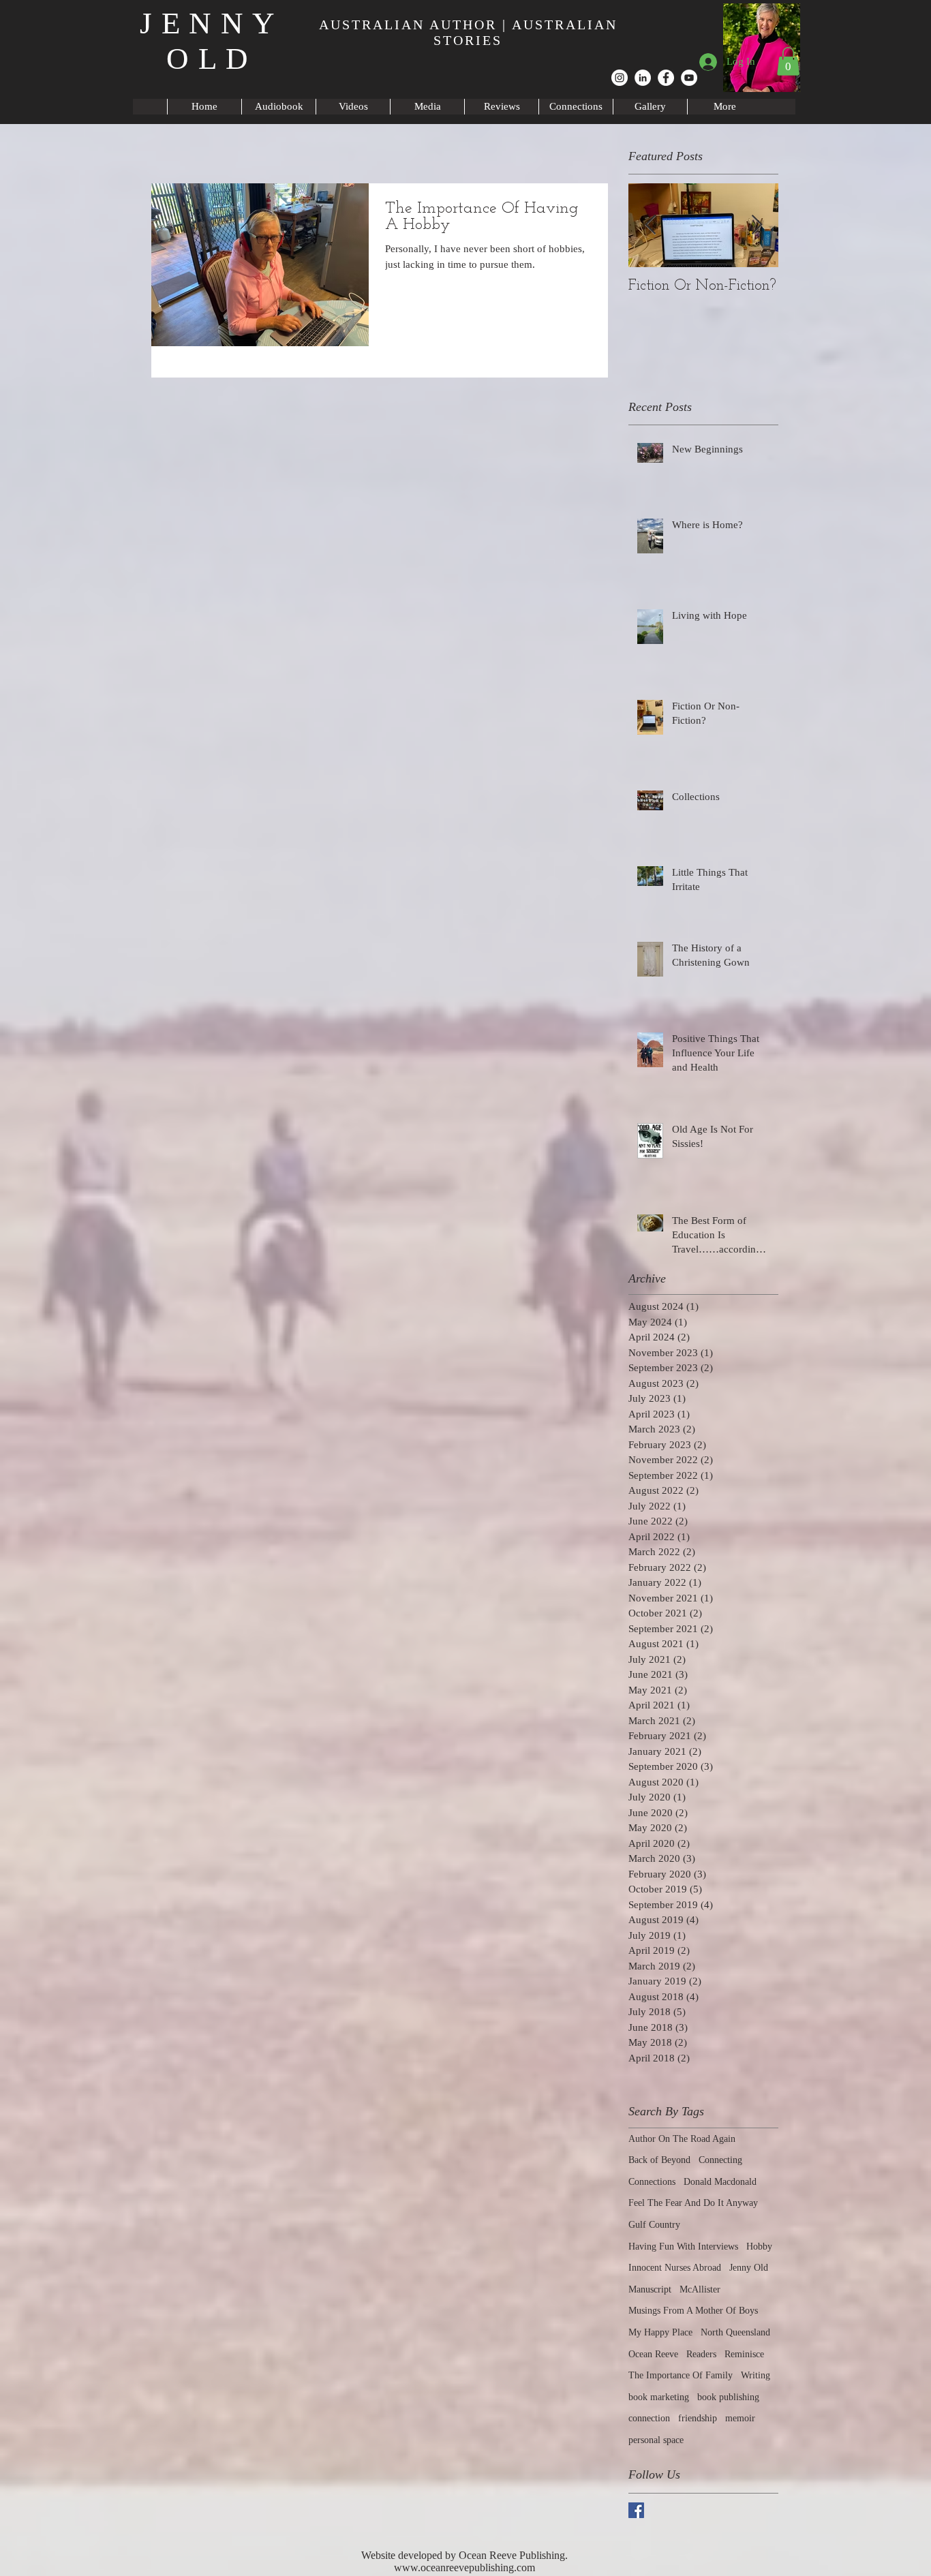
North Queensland (735, 2332)
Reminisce (744, 2354)
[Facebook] (666, 78)
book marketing (659, 2397)
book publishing (728, 2397)
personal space (656, 2440)
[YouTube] (689, 78)
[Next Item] (757, 225)
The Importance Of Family (681, 2375)
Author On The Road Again (682, 2139)
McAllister (700, 2289)
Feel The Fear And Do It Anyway (693, 2203)
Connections (652, 2182)
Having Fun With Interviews (683, 2247)
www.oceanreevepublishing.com (464, 2567)
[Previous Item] (650, 225)
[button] (788, 61)
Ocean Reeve (653, 2354)
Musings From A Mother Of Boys (693, 2311)
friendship (698, 2418)
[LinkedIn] (643, 78)
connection (649, 2418)
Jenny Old (749, 2268)
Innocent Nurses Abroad (675, 2268)
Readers (701, 2354)
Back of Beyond (659, 2160)
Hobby (759, 2247)
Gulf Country (654, 2225)
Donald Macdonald (720, 2182)
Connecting (720, 2160)
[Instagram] (620, 78)
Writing (756, 2375)
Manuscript (650, 2289)
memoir (740, 2418)
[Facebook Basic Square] (636, 2510)
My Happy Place (660, 2332)
